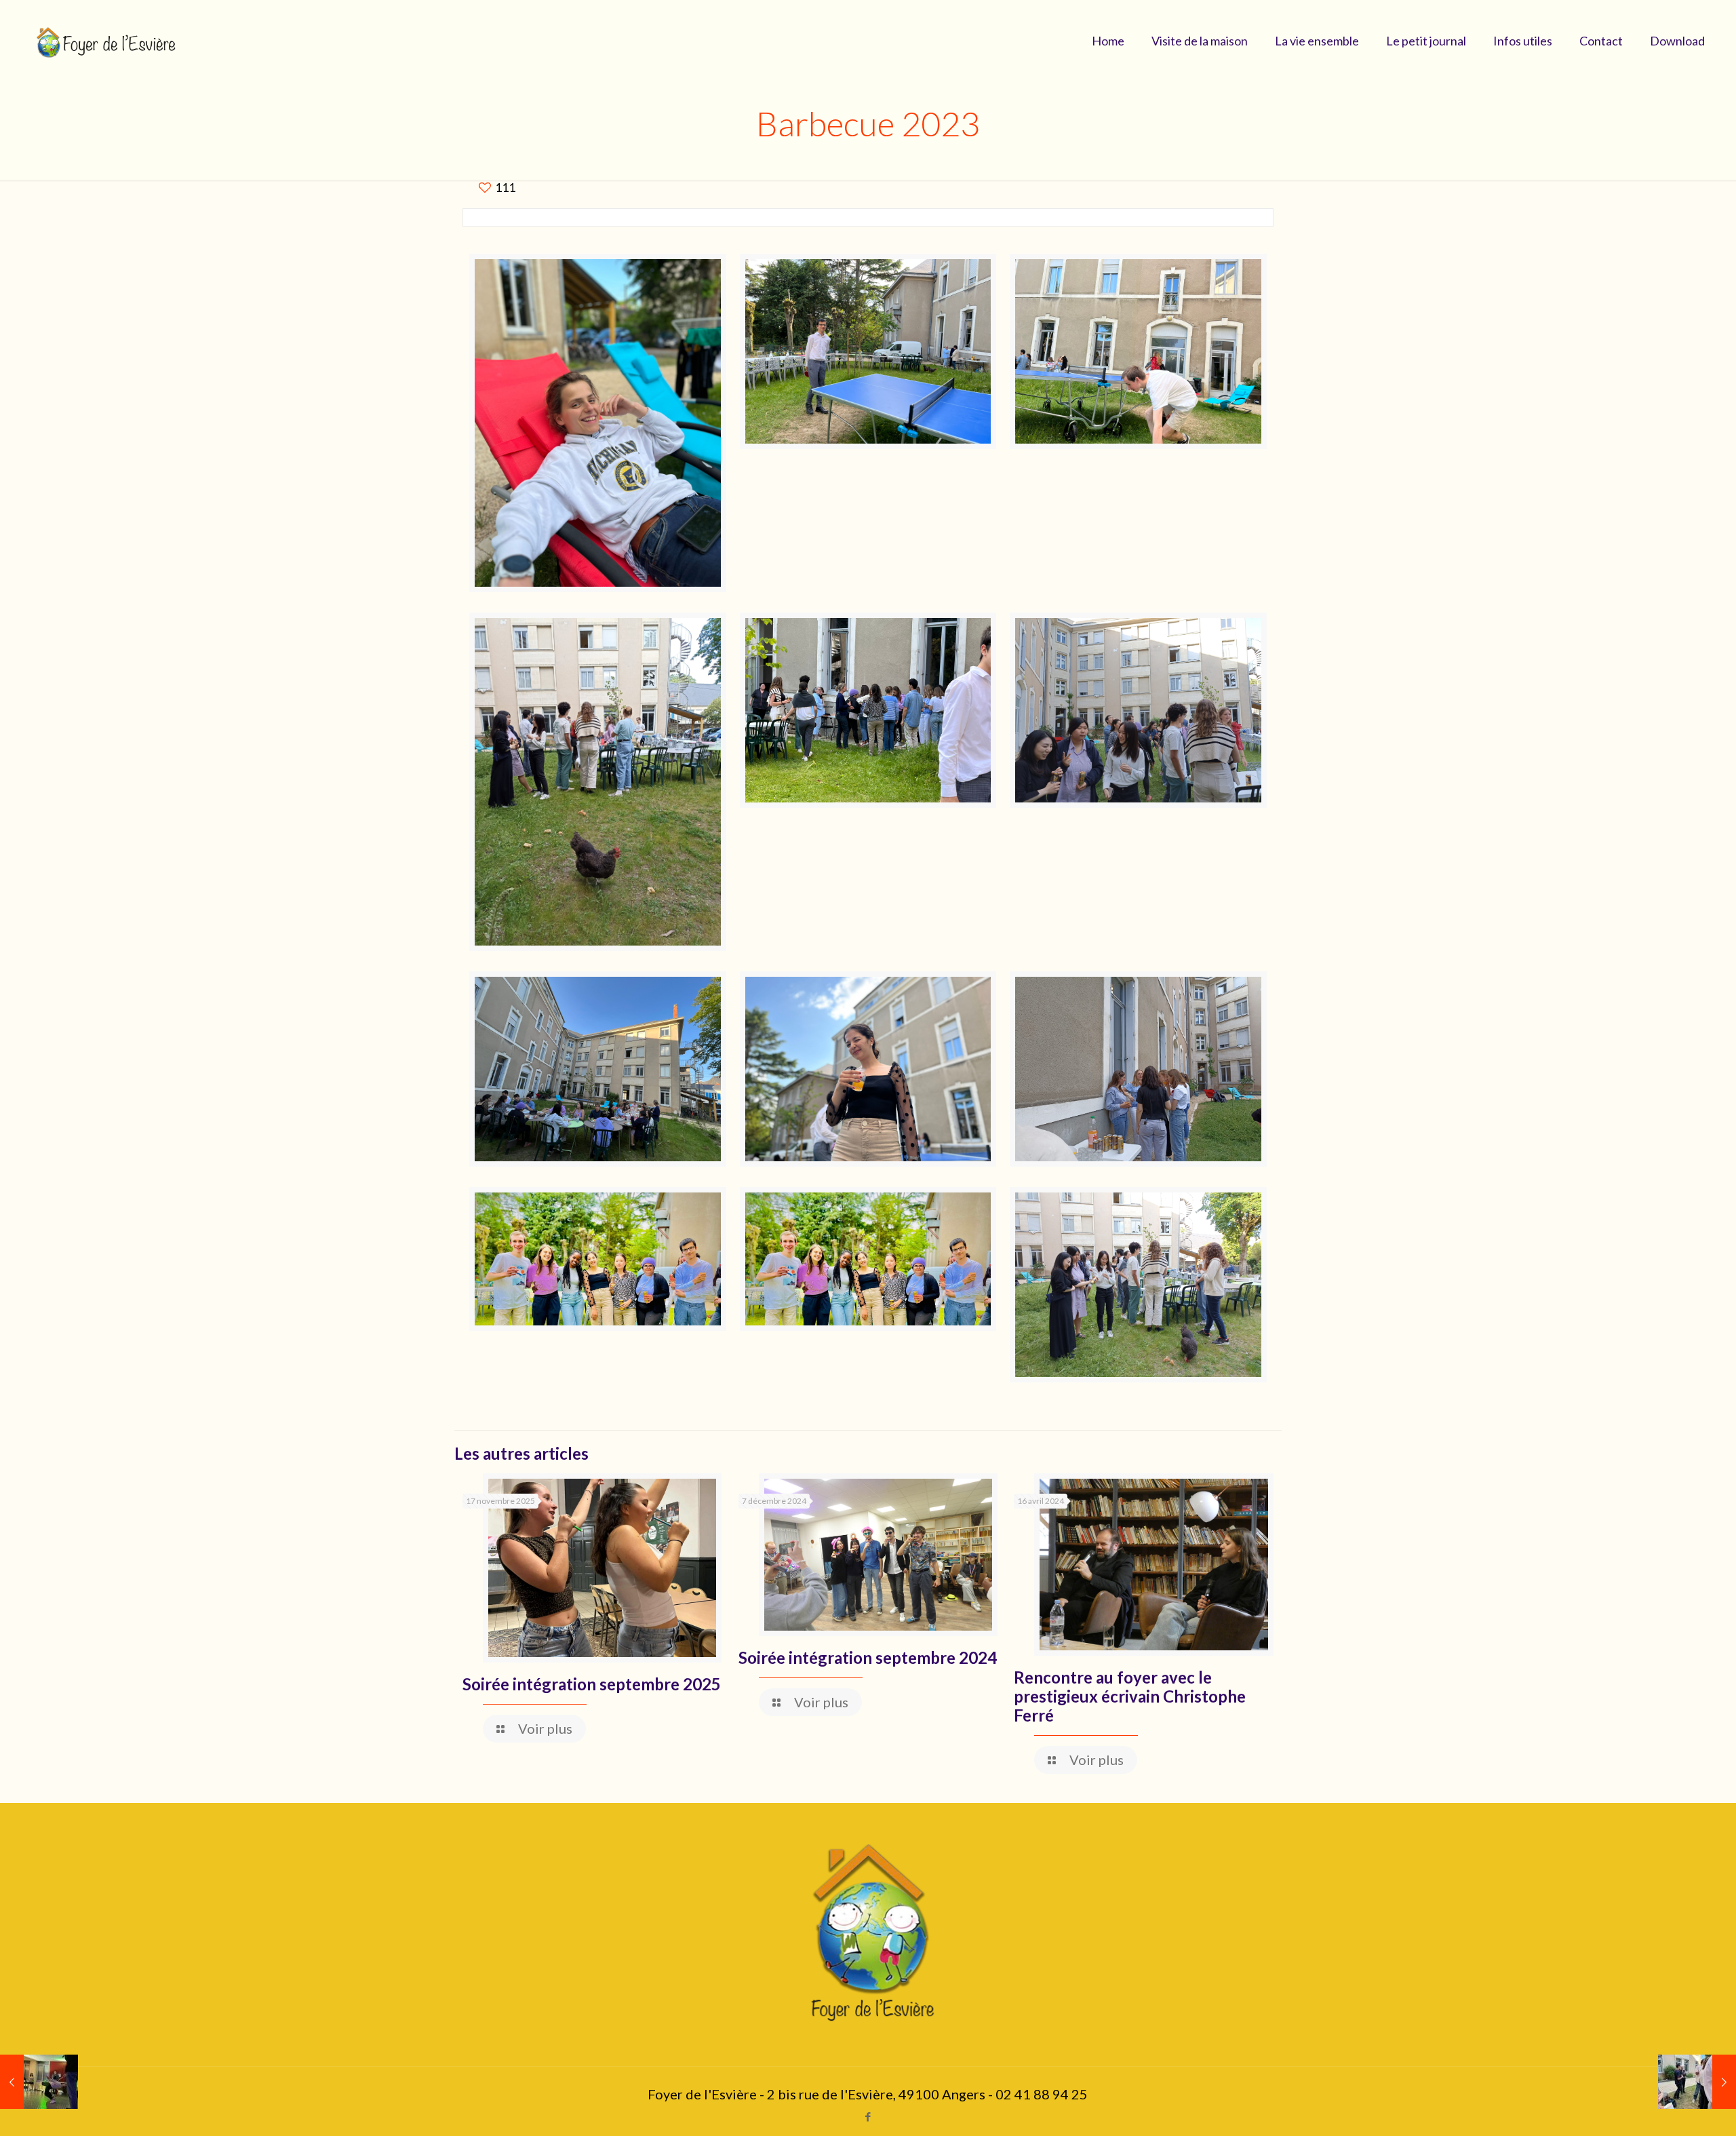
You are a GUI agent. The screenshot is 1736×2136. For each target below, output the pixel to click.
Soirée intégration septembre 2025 (592, 1684)
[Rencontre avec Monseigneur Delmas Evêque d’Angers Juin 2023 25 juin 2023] (1697, 2082)
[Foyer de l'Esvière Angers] (108, 41)
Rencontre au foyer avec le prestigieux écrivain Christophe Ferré (1130, 1696)
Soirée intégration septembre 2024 (868, 1657)
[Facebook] (868, 2116)
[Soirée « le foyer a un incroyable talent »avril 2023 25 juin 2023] (39, 2082)
